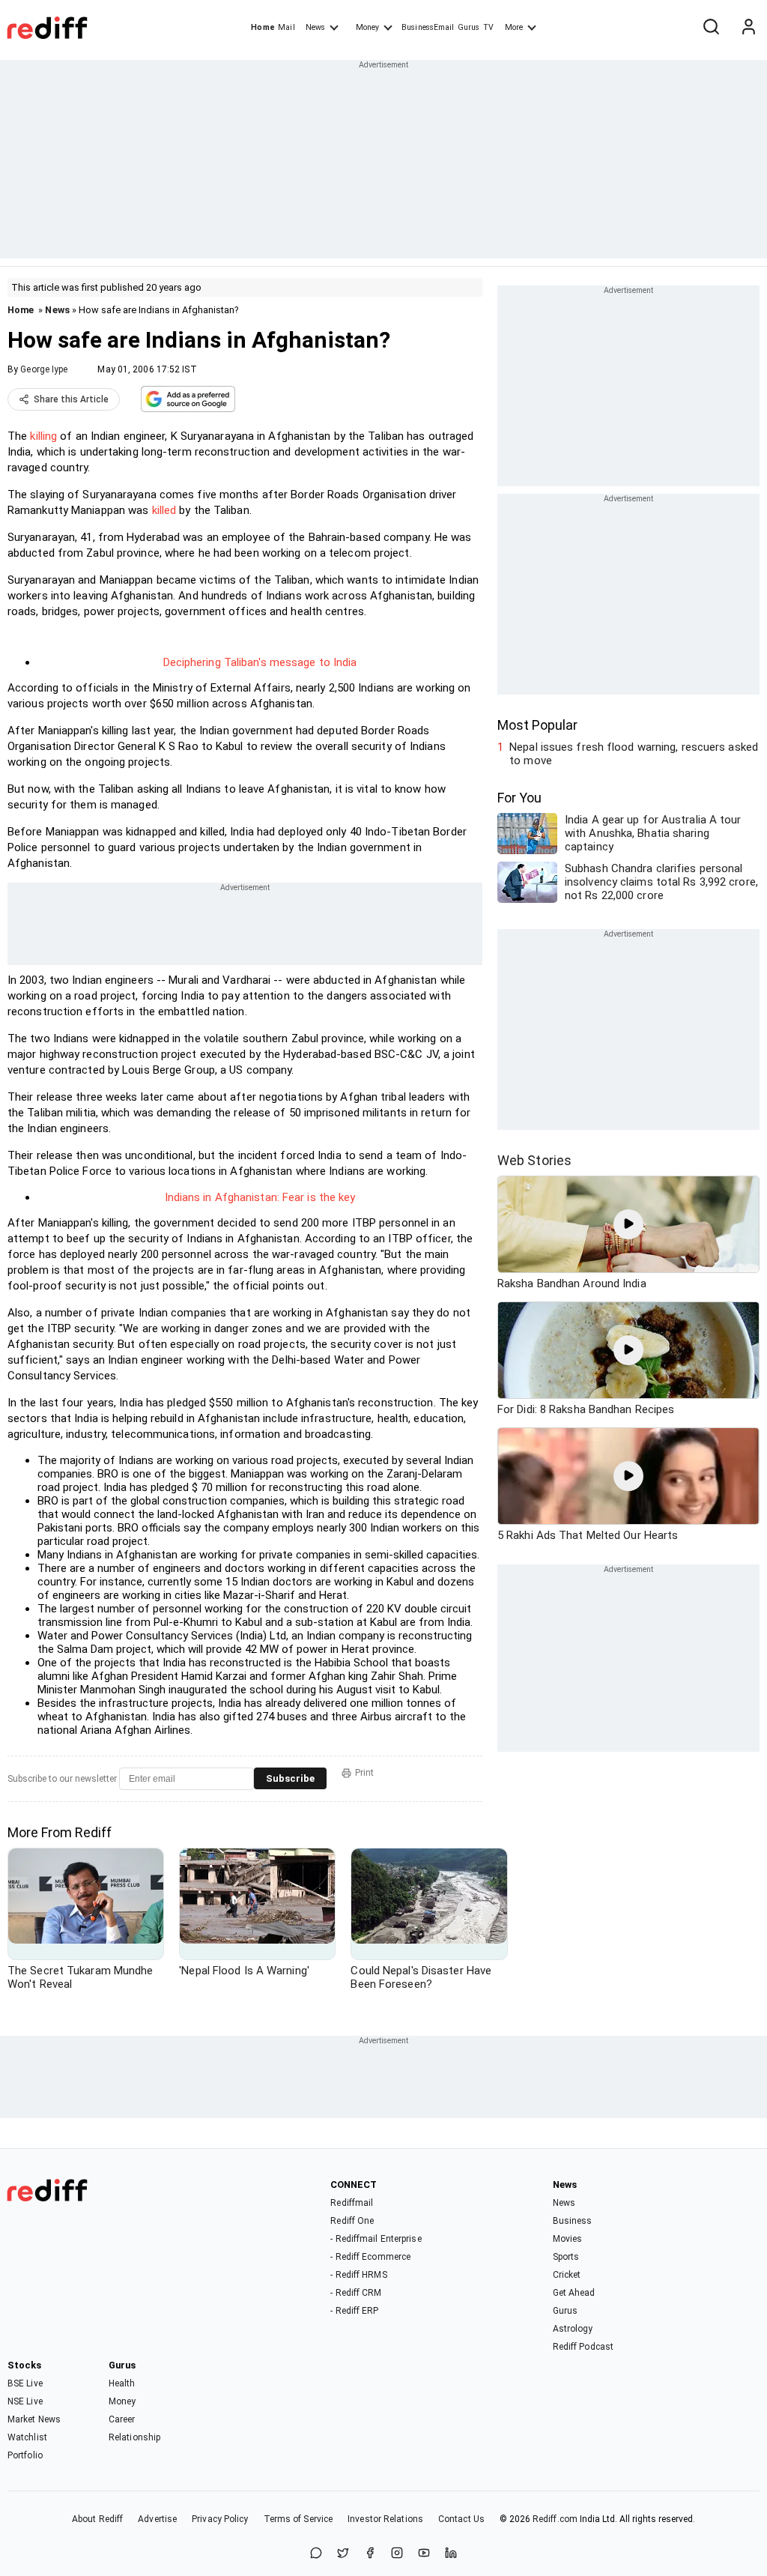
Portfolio (25, 2455)
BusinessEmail (428, 27)
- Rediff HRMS (358, 2275)
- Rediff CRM (356, 2293)
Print (364, 1773)
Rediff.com (555, 2519)
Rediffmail (352, 2203)
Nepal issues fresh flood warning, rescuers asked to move (634, 754)
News (315, 27)
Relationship (134, 2437)
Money (367, 27)
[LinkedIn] (451, 2554)
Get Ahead (574, 2293)
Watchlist (27, 2437)
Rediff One (352, 2221)
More (514, 27)
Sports (566, 2257)
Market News (34, 2419)
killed (164, 510)
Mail (286, 27)
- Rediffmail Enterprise (376, 2239)
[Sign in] (748, 28)
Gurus (469, 27)
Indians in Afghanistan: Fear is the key (260, 1197)
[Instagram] (397, 2554)
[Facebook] (370, 2554)
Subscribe (290, 1778)
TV (488, 27)
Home (263, 27)
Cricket (567, 2275)
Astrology (573, 2329)
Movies (568, 2239)
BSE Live (25, 2383)
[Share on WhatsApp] (316, 2554)
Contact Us (461, 2519)
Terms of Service (298, 2519)
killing (43, 436)
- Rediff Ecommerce (370, 2257)
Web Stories (534, 1160)
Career (122, 2419)
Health (122, 2383)
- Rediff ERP (354, 2311)
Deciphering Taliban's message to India (260, 662)
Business (573, 2221)
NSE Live (25, 2401)
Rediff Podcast (583, 2347)
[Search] (711, 28)
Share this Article (71, 399)
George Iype (44, 369)
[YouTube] (424, 2554)
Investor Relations (385, 2519)
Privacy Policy (220, 2519)
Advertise (157, 2519)
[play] (628, 1224)
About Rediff (97, 2519)
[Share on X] (343, 2554)
